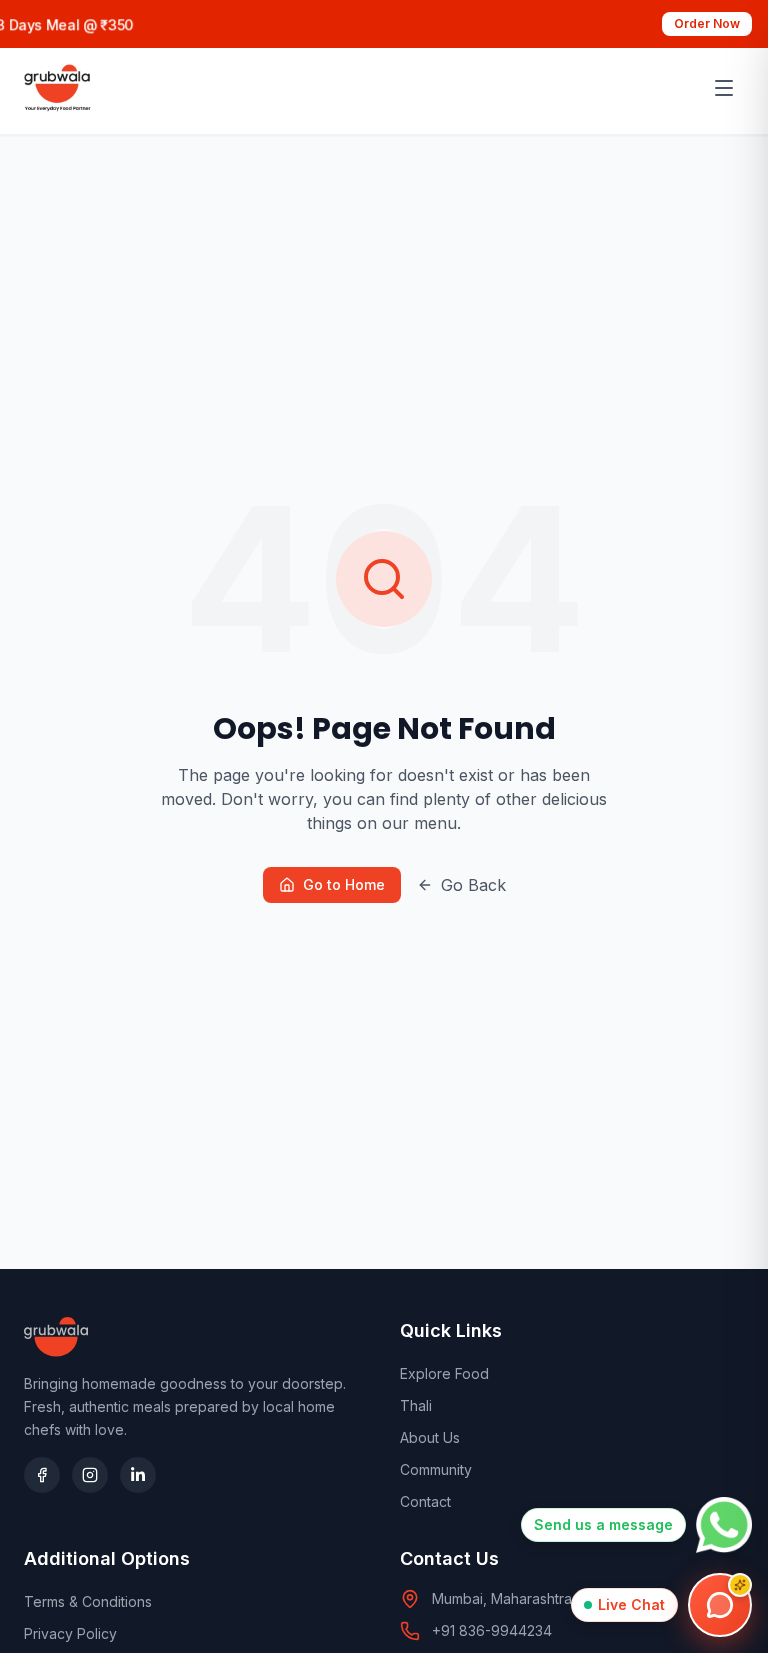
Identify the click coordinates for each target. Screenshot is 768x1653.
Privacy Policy (70, 1633)
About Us (430, 1437)
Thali (416, 1405)
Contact (425, 1501)
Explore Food (444, 1373)
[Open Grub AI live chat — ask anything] (720, 1605)
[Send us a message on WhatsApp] (724, 1525)
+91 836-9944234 (492, 1630)
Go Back (473, 885)
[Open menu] (724, 88)
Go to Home (344, 884)
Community (436, 1469)
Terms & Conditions (88, 1601)
